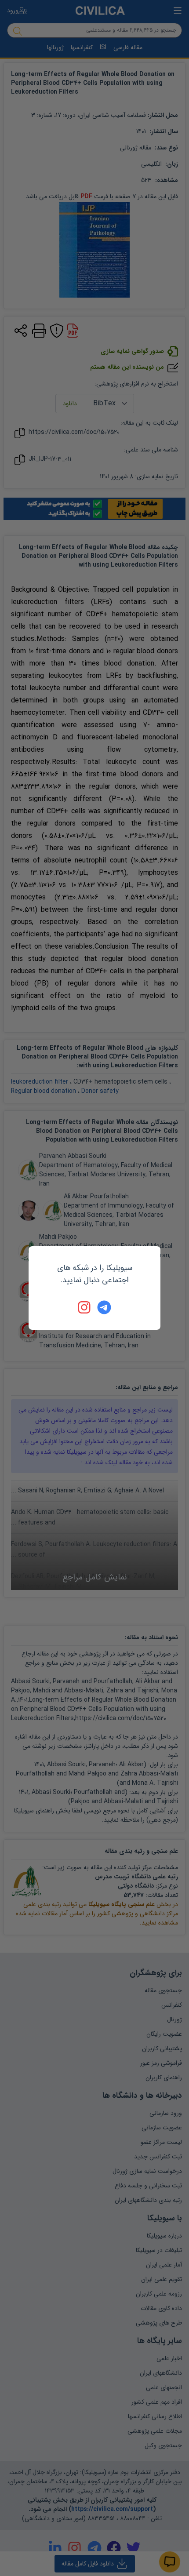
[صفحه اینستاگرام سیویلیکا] (85, 1307)
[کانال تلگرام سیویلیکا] (104, 1307)
